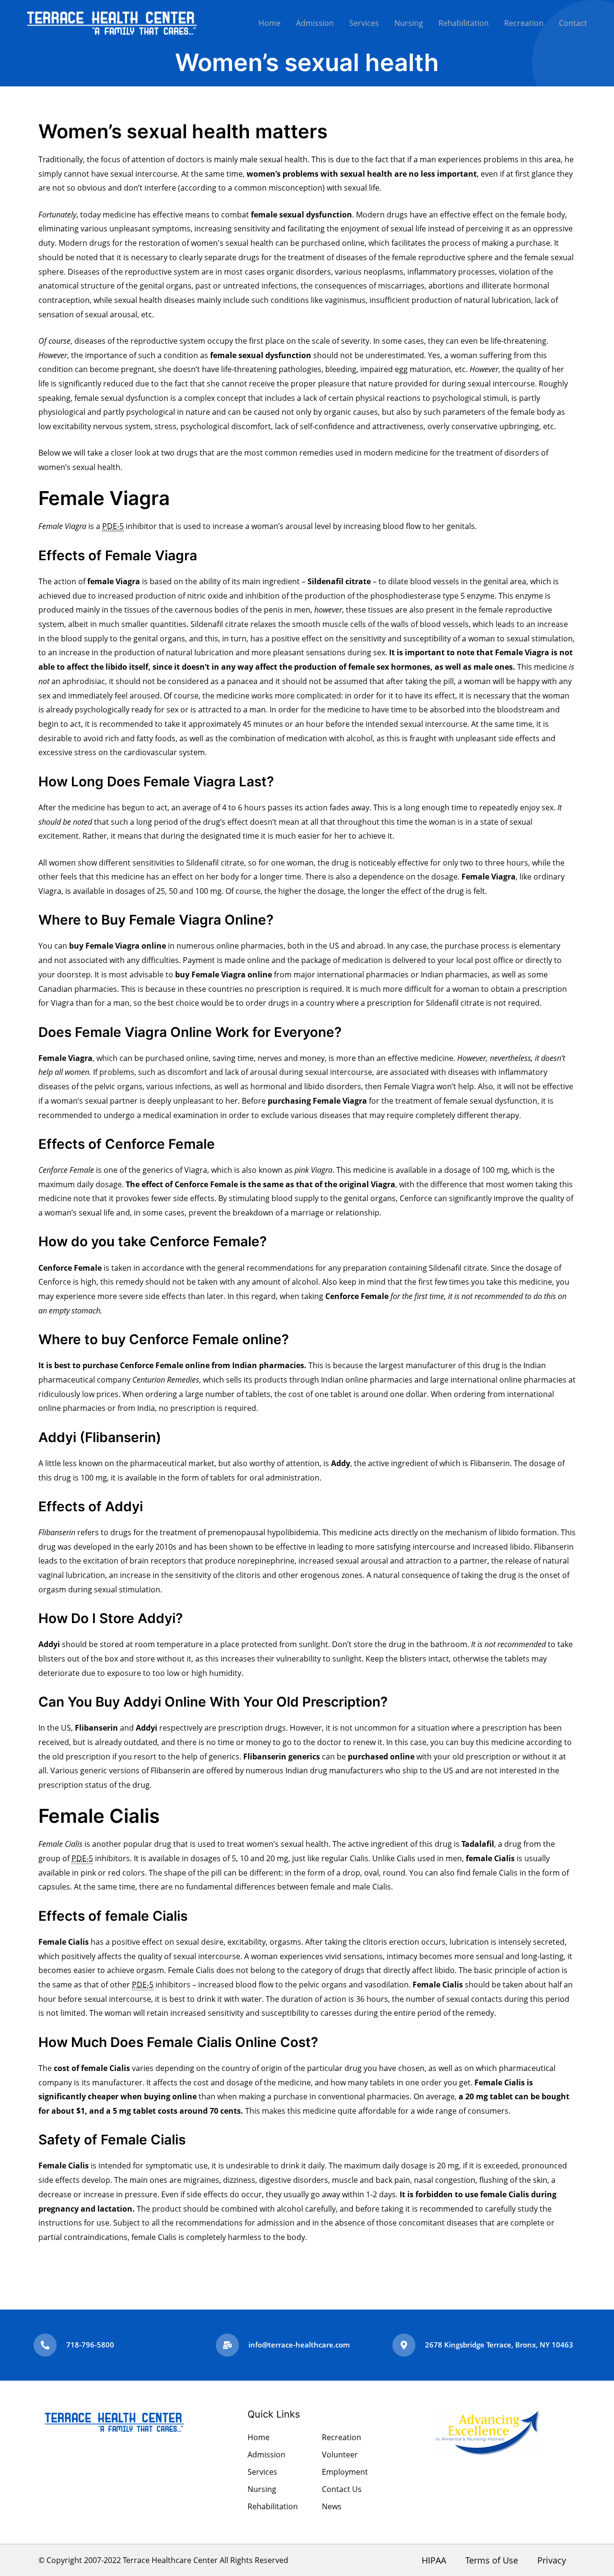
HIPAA (434, 2560)
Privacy (552, 2560)
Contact (573, 23)
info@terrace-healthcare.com (299, 2345)
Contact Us (342, 2489)
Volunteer (340, 2455)
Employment (345, 2472)
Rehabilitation (464, 23)
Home (270, 23)
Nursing (409, 23)
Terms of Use (492, 2560)
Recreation (524, 23)
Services (364, 23)
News (332, 2506)
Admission (315, 23)
